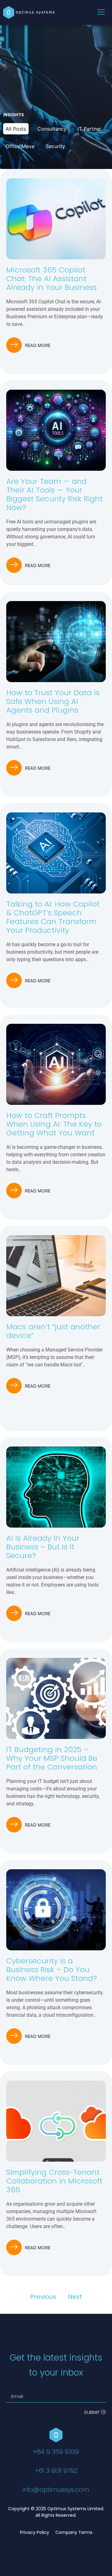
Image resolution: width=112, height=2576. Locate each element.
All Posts (16, 129)
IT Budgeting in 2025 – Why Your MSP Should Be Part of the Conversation (52, 1758)
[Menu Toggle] (101, 13)
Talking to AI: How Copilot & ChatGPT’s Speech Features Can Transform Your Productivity (53, 917)
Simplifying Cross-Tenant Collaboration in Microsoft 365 (54, 2181)
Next (75, 2297)
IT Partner (89, 129)
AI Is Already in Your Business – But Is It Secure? (43, 1547)
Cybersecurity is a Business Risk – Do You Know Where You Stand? (52, 1969)
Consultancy (52, 129)
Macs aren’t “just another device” (53, 1331)
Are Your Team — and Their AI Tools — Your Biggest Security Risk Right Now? (54, 494)
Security (55, 146)
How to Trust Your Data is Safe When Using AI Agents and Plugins (53, 701)
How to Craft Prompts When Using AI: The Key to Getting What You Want (54, 1124)
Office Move (20, 146)
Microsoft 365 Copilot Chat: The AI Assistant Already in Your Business (51, 279)
